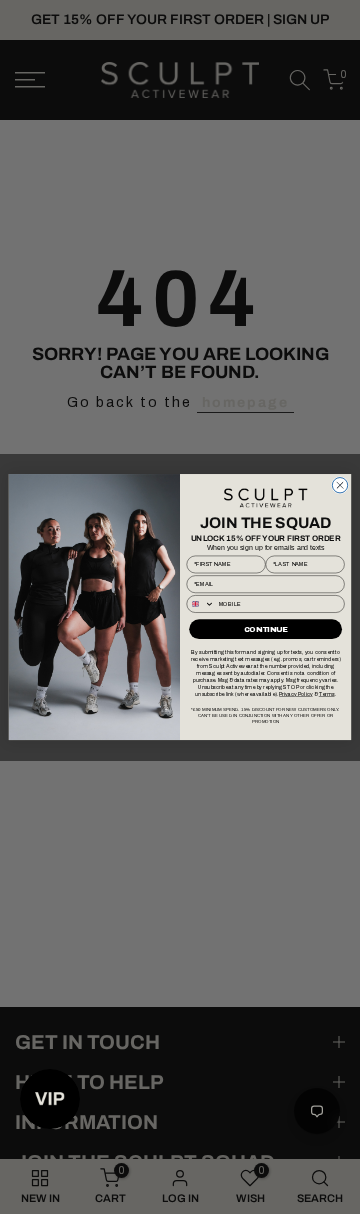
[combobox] (200, 604)
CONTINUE (266, 629)
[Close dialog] (339, 484)
